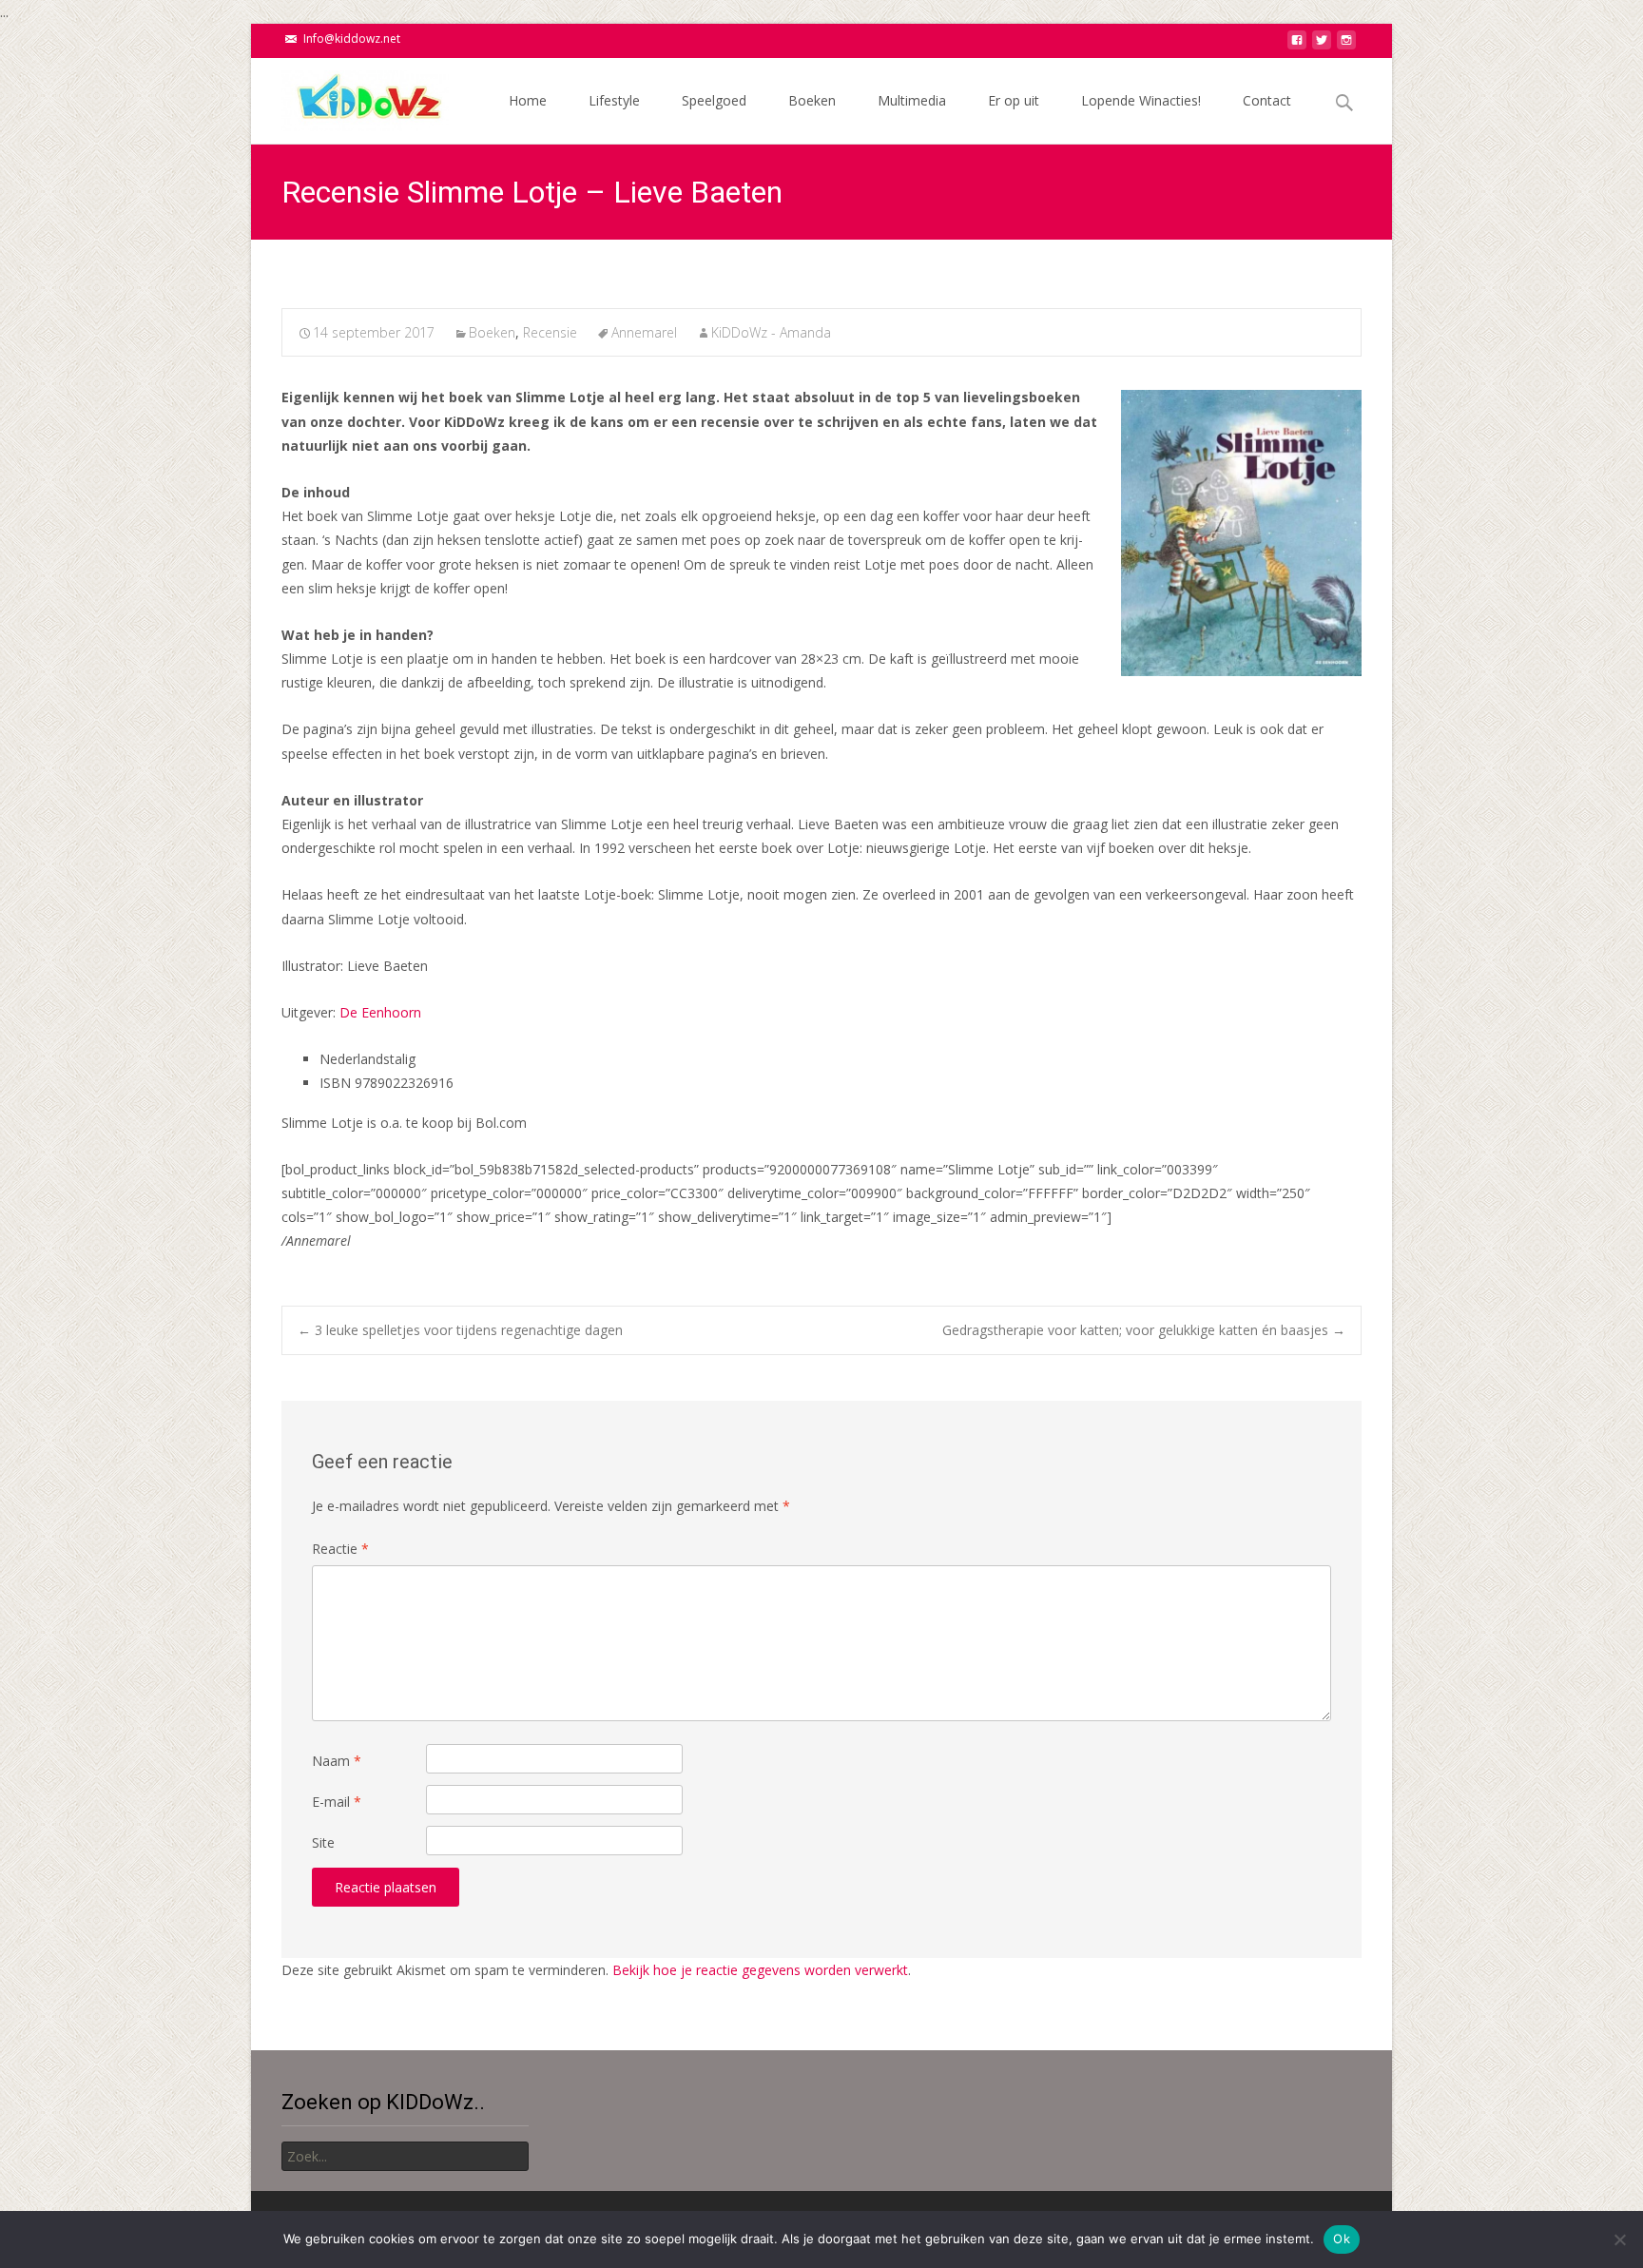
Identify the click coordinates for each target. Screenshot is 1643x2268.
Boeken (812, 100)
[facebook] (1297, 45)
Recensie (550, 332)
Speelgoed (714, 100)
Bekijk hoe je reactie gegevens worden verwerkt (760, 1970)
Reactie (340, 1549)
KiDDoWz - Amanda (771, 332)
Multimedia (912, 100)
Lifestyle (614, 100)
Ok (1342, 2239)
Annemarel (644, 332)
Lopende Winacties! (1141, 100)
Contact (1267, 100)
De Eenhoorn (382, 1012)
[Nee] (1619, 2239)
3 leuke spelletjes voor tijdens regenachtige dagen (460, 1330)
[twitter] (1322, 45)
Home (528, 100)
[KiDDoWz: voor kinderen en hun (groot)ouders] (350, 96)
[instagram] (1346, 45)
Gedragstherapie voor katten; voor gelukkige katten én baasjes (1144, 1330)
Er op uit (1014, 100)
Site (323, 1842)
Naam (337, 1761)
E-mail (337, 1802)
